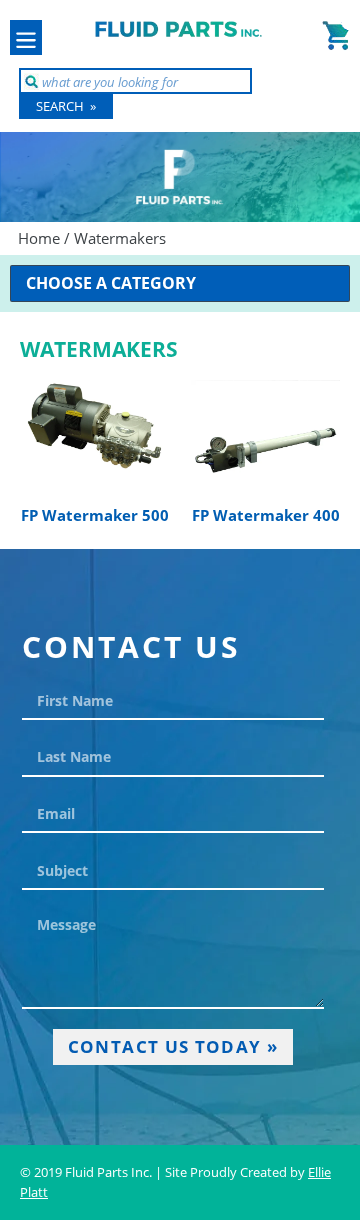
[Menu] (26, 37)
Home (39, 238)
